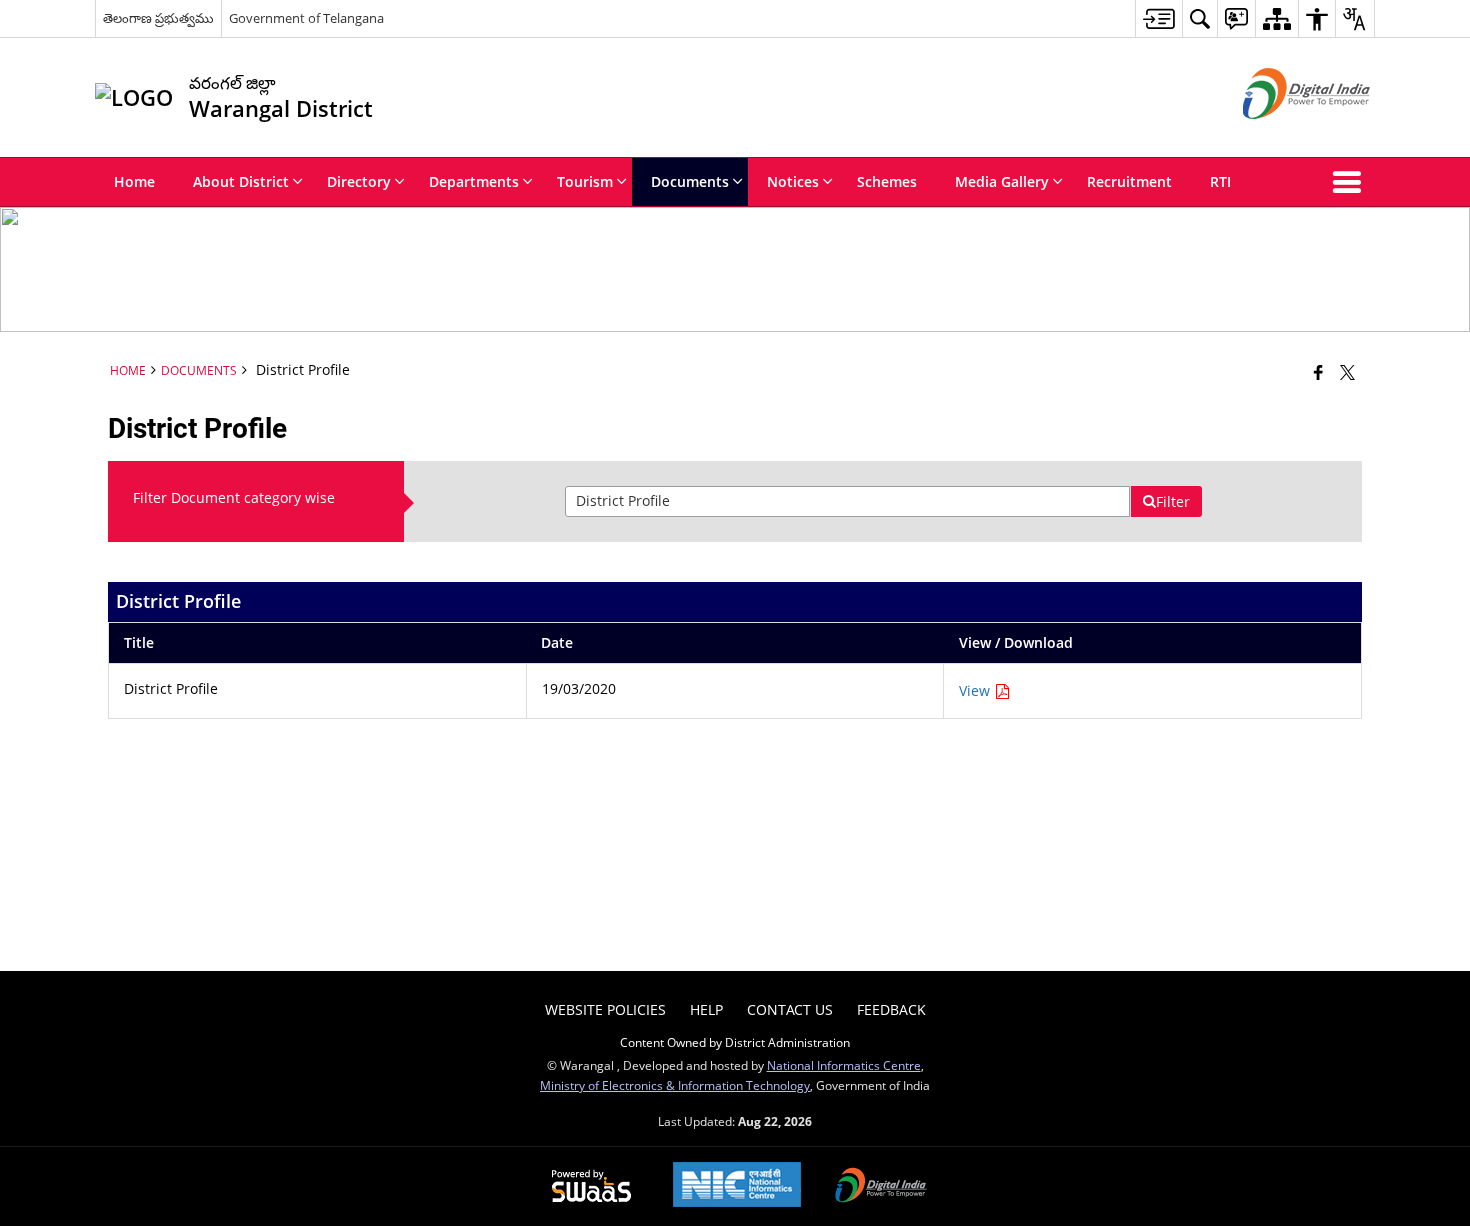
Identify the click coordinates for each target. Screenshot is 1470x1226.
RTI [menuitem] (1220, 181)
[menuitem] (1158, 18)
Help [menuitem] (706, 1009)
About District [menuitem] (241, 181)
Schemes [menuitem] (887, 181)
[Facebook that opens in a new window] (1318, 372)
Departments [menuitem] (474, 181)
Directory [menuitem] (359, 181)
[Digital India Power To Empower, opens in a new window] (881, 1187)
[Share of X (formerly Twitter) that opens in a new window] (1347, 372)
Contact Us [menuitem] (790, 1009)
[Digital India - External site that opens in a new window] (1281, 135)
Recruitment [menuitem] (1129, 181)
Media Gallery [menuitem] (1002, 181)
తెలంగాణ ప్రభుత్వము (158, 18)
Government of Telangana (306, 18)
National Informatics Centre (844, 1065)
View (976, 690)
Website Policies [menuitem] (605, 1009)
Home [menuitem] (134, 181)
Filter (1173, 501)
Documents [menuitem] (690, 181)
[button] (1351, 182)
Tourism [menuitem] (585, 181)
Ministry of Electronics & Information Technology (675, 1085)
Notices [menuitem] (793, 181)
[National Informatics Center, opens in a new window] (737, 1186)
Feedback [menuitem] (891, 1009)
